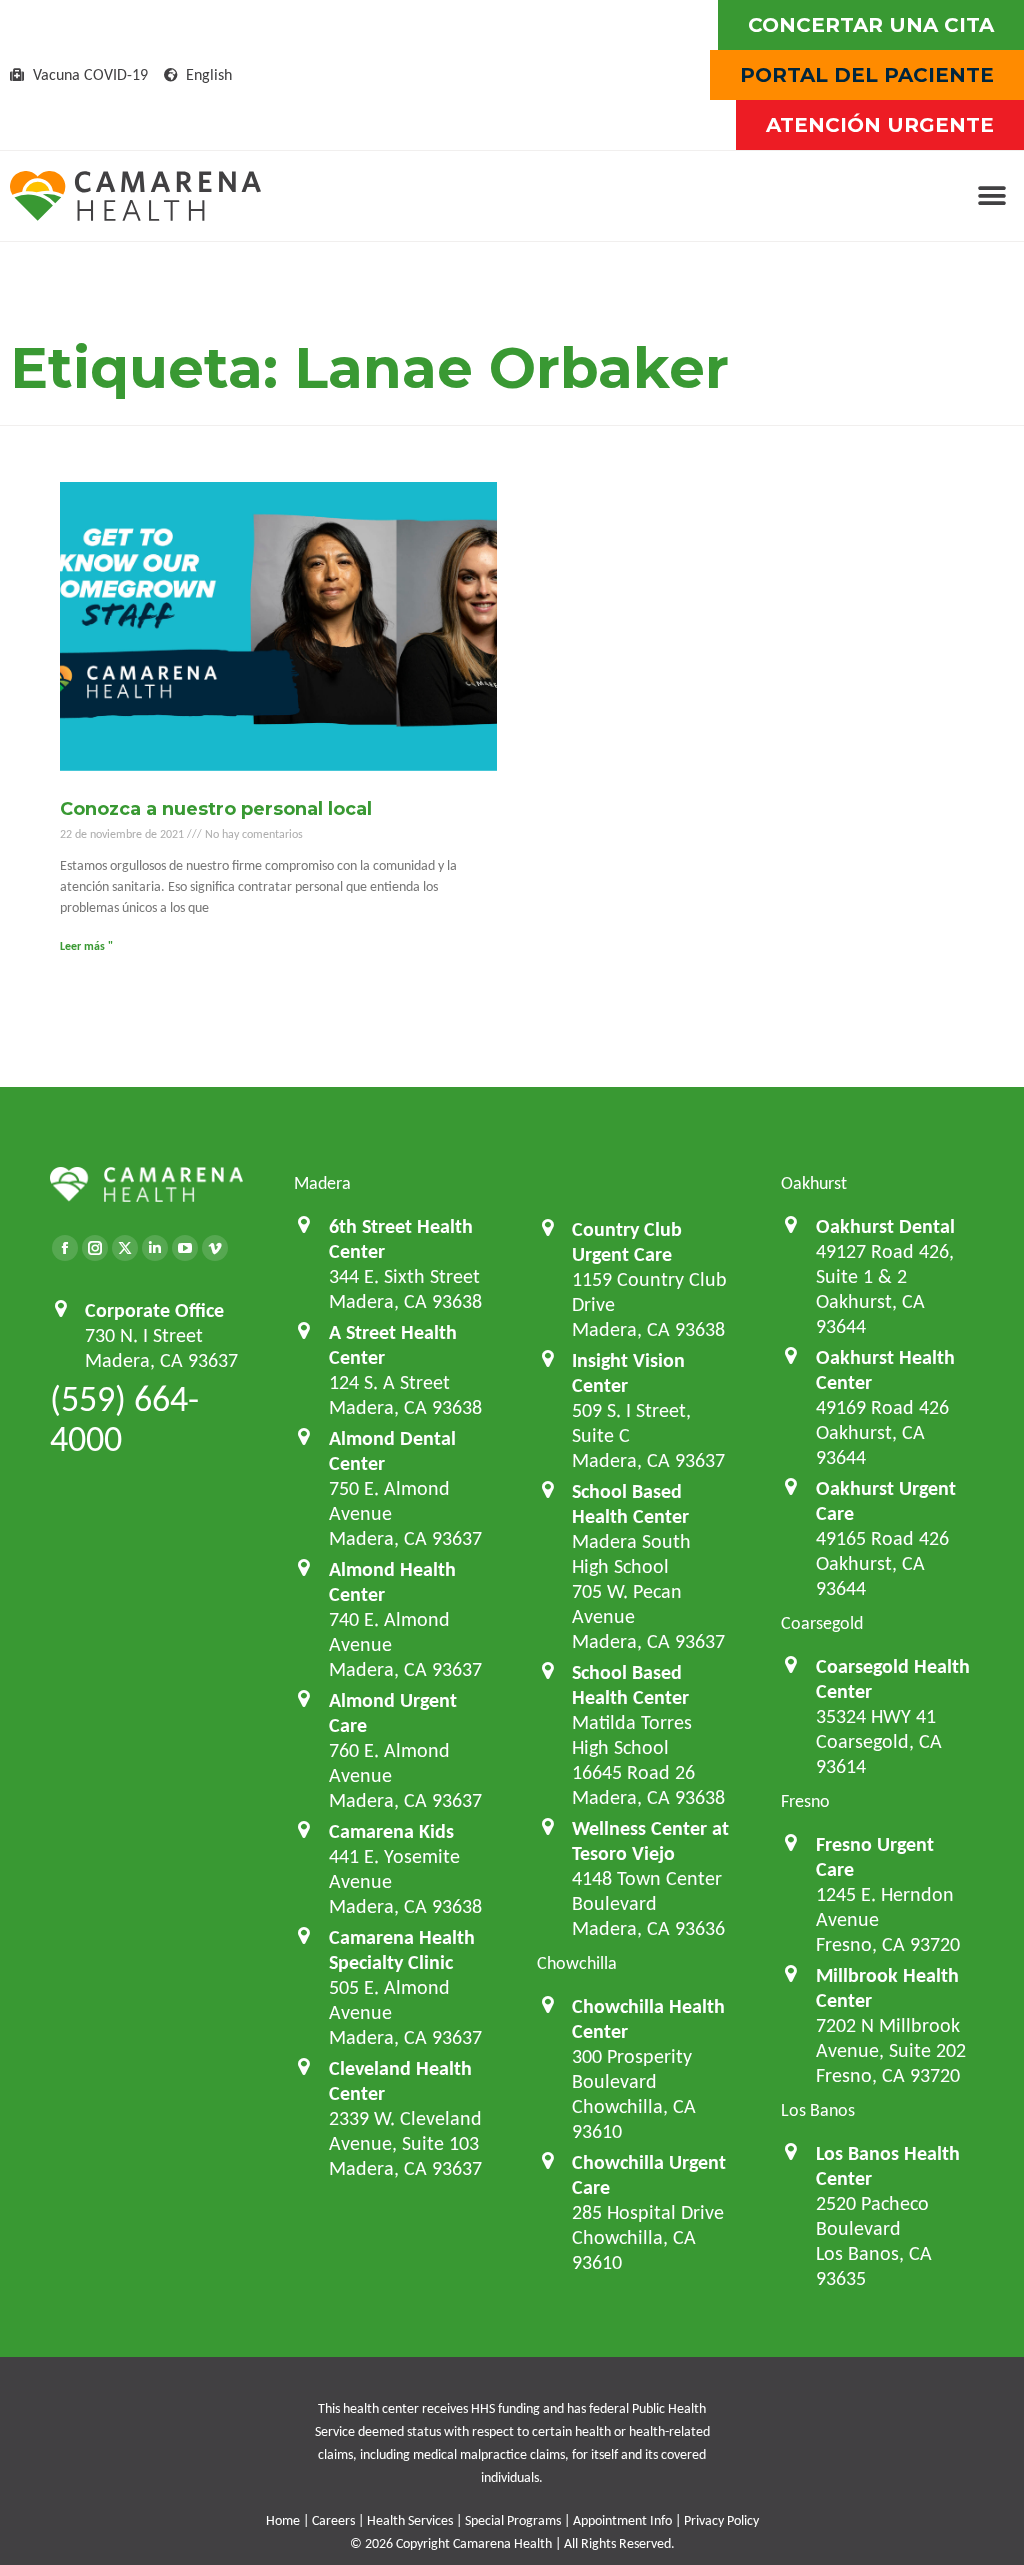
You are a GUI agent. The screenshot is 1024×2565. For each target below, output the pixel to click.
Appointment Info (622, 2520)
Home (283, 2520)
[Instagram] (95, 1248)
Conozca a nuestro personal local (216, 809)
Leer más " (86, 946)
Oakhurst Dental (885, 1226)
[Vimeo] (215, 1248)
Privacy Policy (721, 2520)
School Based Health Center (630, 1503)
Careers (333, 2520)
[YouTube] (185, 1248)
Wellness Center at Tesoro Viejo (650, 1840)
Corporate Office (154, 1310)
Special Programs (513, 2520)
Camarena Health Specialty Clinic (402, 1949)
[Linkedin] (155, 1248)
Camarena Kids (391, 1831)
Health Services (410, 2520)
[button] (991, 196)
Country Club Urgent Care (627, 1241)
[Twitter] (125, 1248)
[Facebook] (65, 1248)
